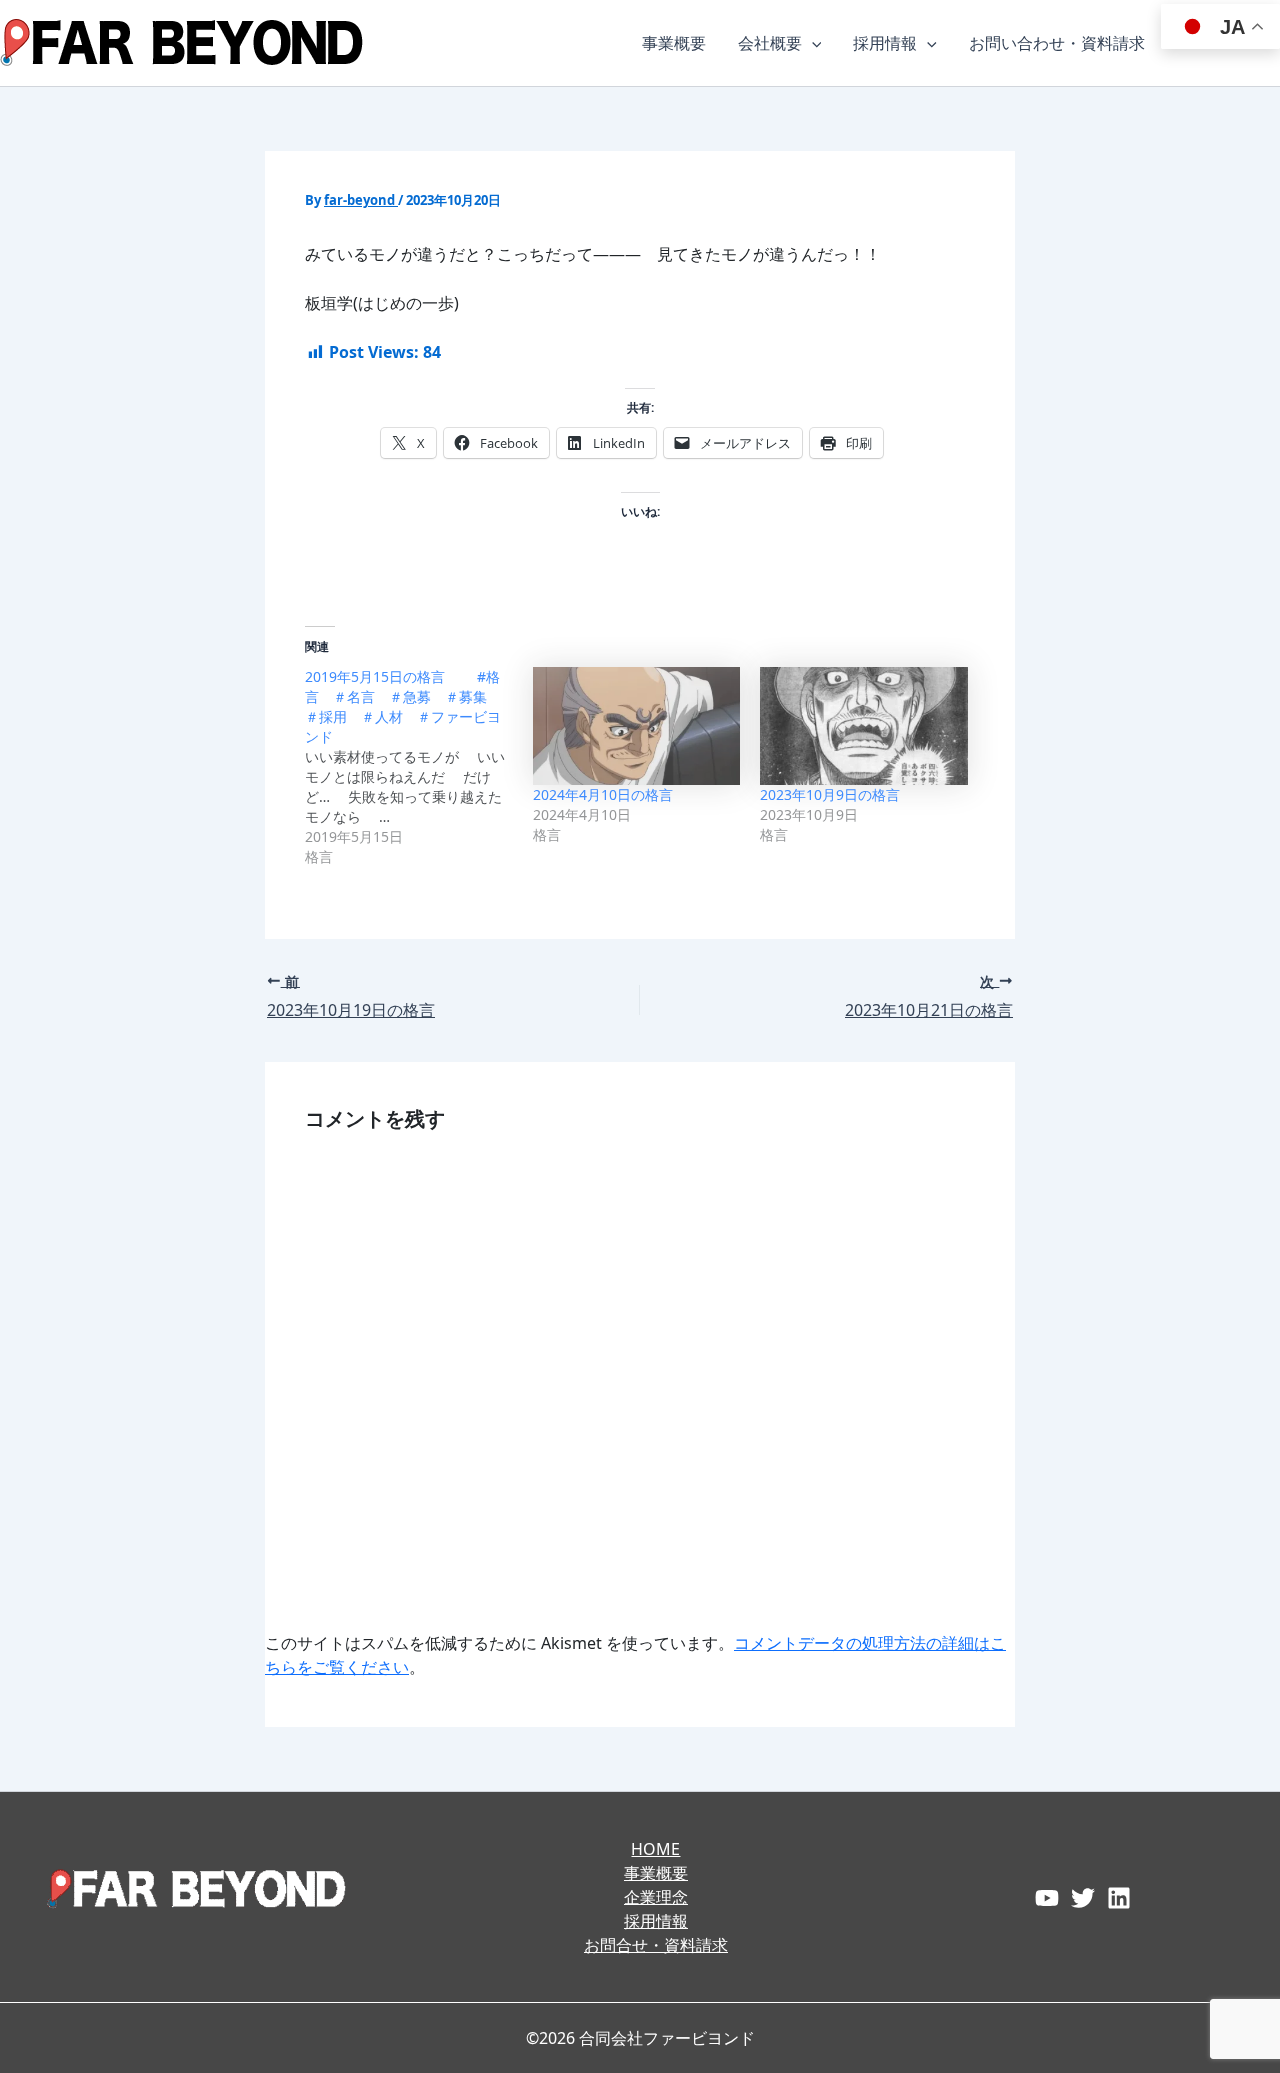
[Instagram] (1119, 1898)
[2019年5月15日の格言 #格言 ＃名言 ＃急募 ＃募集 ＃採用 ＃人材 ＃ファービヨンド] (419, 767)
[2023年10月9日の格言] (864, 726)
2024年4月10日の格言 (603, 794)
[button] (812, 43)
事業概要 (674, 43)
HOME (655, 1849)
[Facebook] (1047, 1898)
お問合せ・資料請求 (656, 1945)
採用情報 (885, 43)
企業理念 (656, 1897)
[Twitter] (1083, 1898)
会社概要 (770, 43)
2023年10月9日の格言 (830, 794)
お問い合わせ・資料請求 (1057, 43)
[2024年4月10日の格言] (637, 726)
